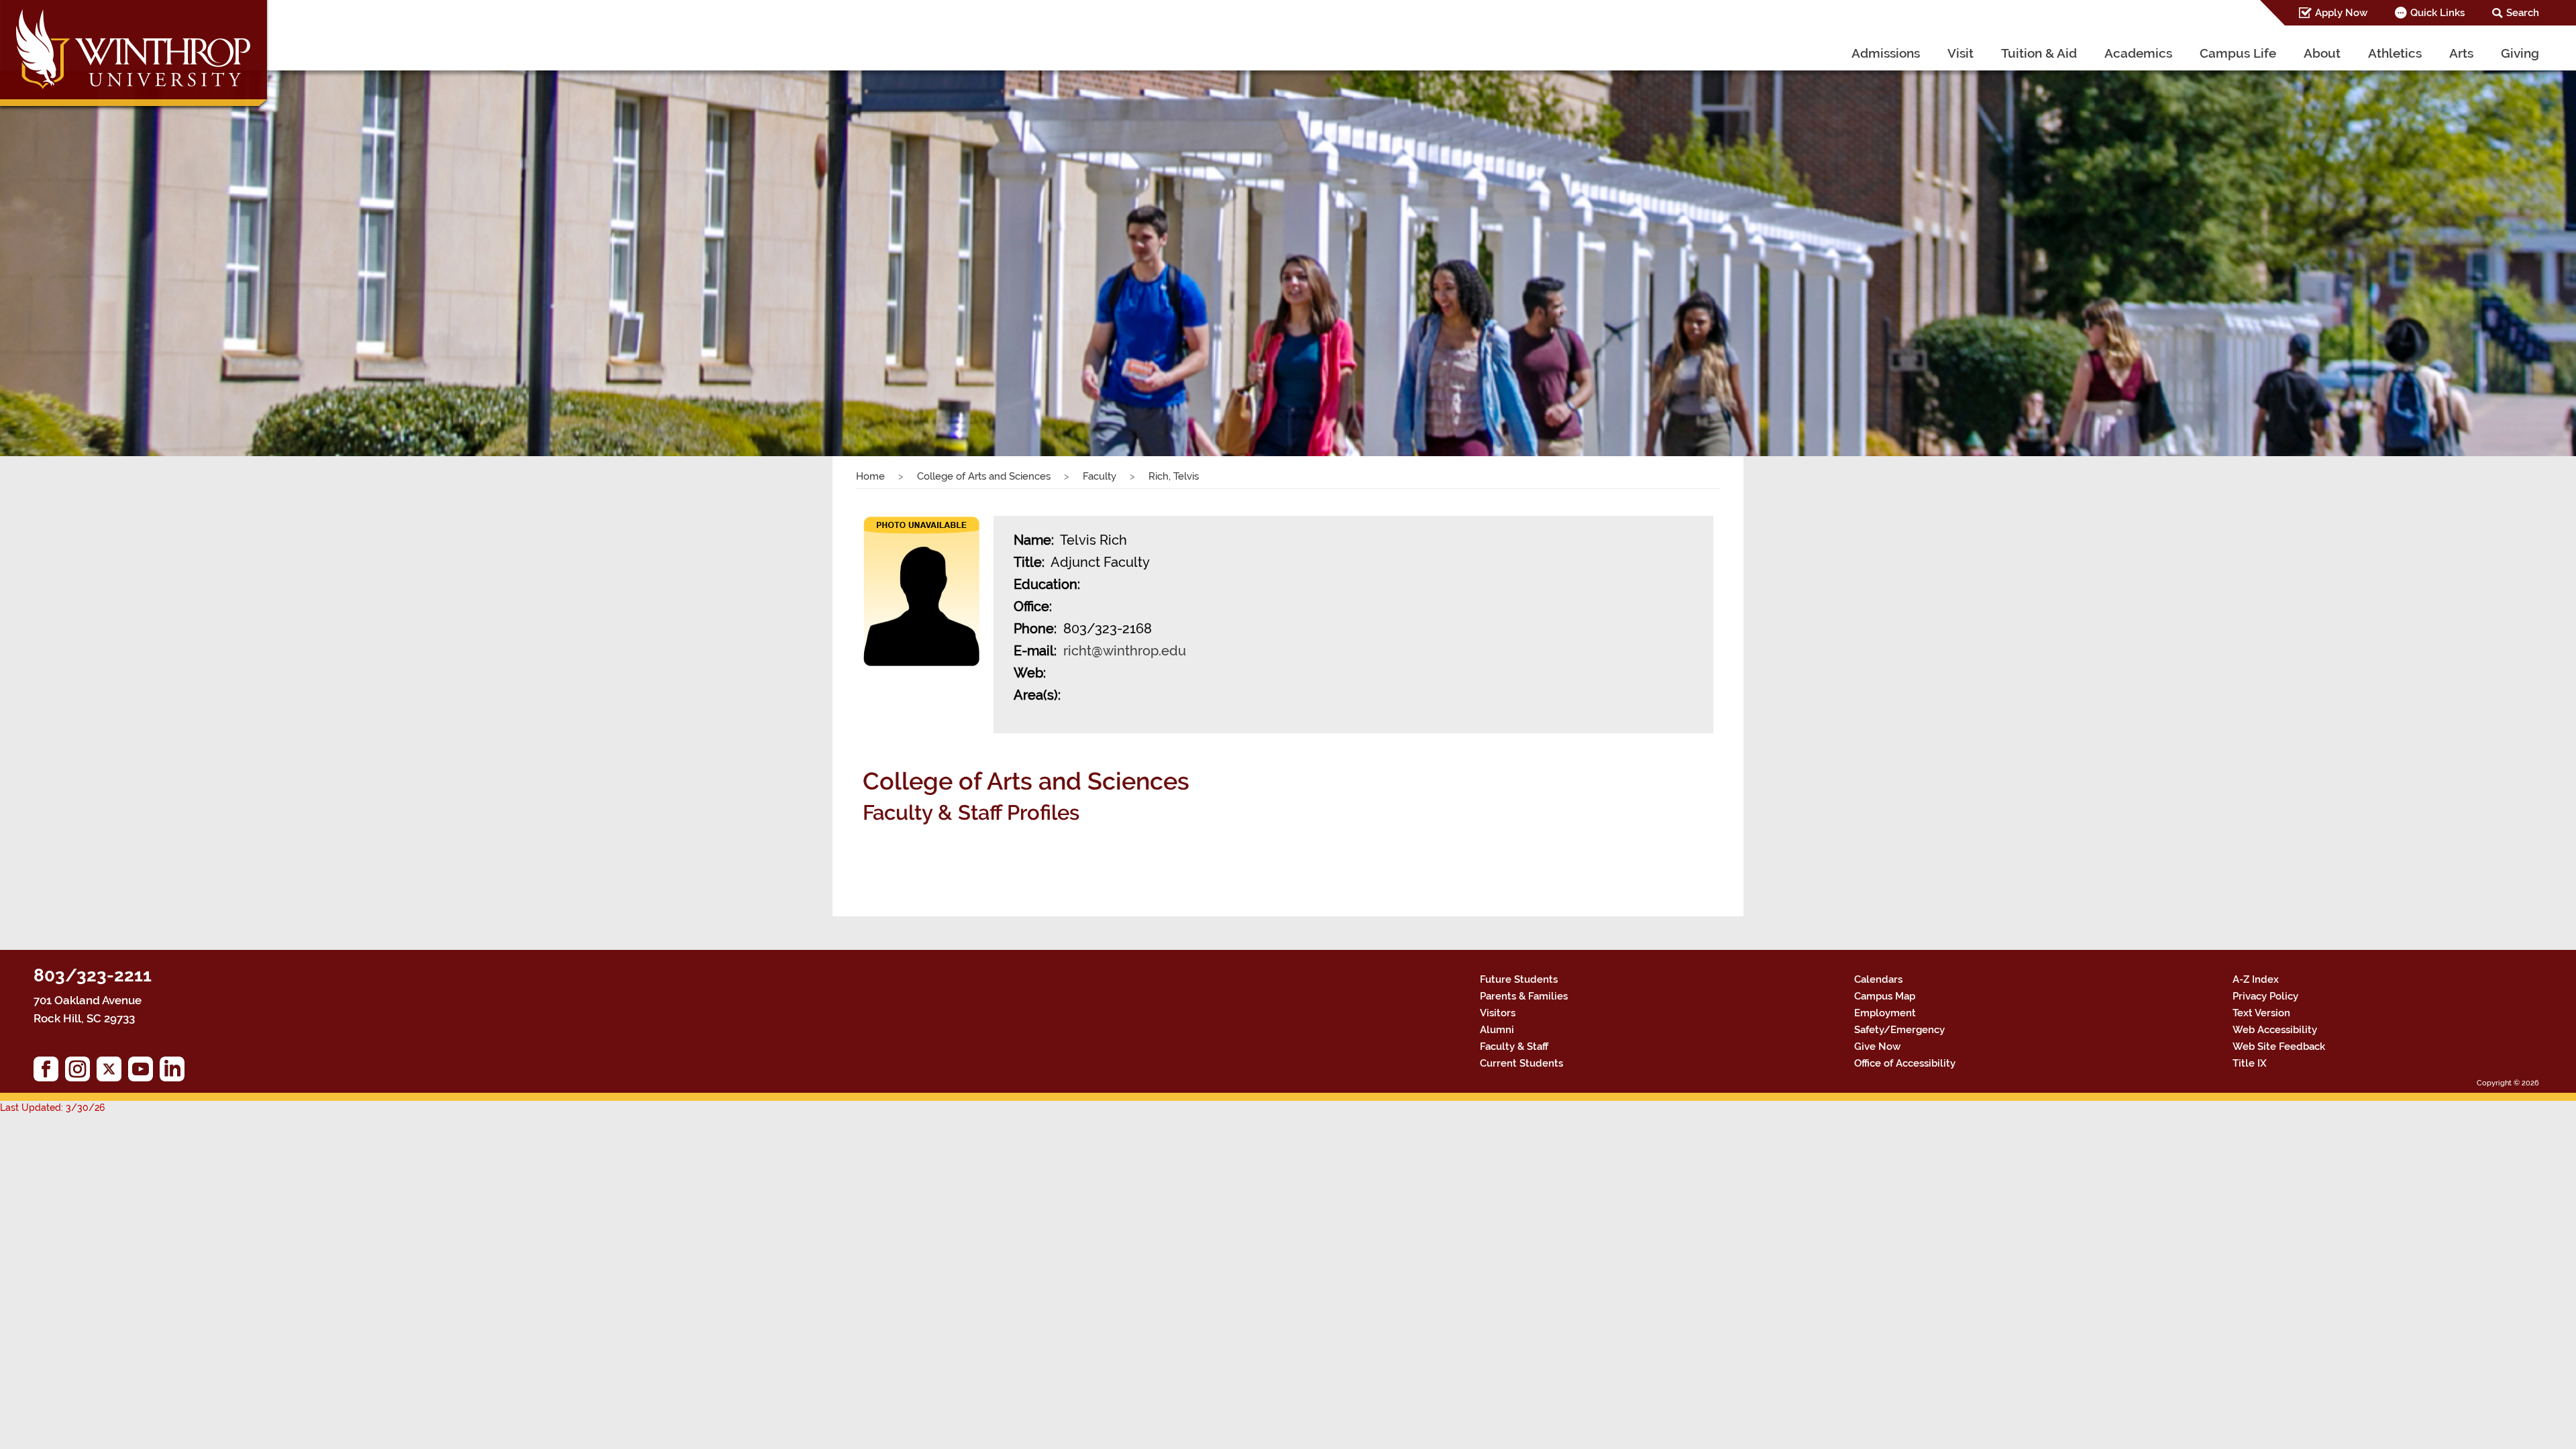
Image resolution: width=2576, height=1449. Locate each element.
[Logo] (135, 57)
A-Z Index (2256, 979)
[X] (112, 1072)
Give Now (1877, 1046)
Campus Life (2238, 53)
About (2322, 53)
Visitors (1498, 1013)
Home (870, 476)
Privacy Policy (2265, 996)
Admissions (1886, 53)
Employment (1885, 1013)
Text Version (2261, 1013)
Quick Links (2437, 13)
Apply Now (2341, 13)
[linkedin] (175, 1072)
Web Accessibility (2275, 1030)
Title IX (2250, 1063)
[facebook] (49, 1072)
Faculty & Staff (1514, 1046)
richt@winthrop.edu (1125, 651)
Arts (2461, 53)
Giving (2520, 53)
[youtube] (144, 1072)
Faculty (1099, 476)
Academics (2138, 53)
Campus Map (1885, 996)
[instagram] (81, 1072)
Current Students (1521, 1063)
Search (2523, 13)
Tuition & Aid (2039, 53)
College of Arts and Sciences (984, 476)
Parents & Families (1524, 996)
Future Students (1519, 979)
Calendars (1878, 979)
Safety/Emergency (1899, 1030)
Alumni (1497, 1030)
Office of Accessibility (1905, 1063)
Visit (1961, 53)
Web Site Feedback (2279, 1046)
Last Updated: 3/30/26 (52, 1108)
